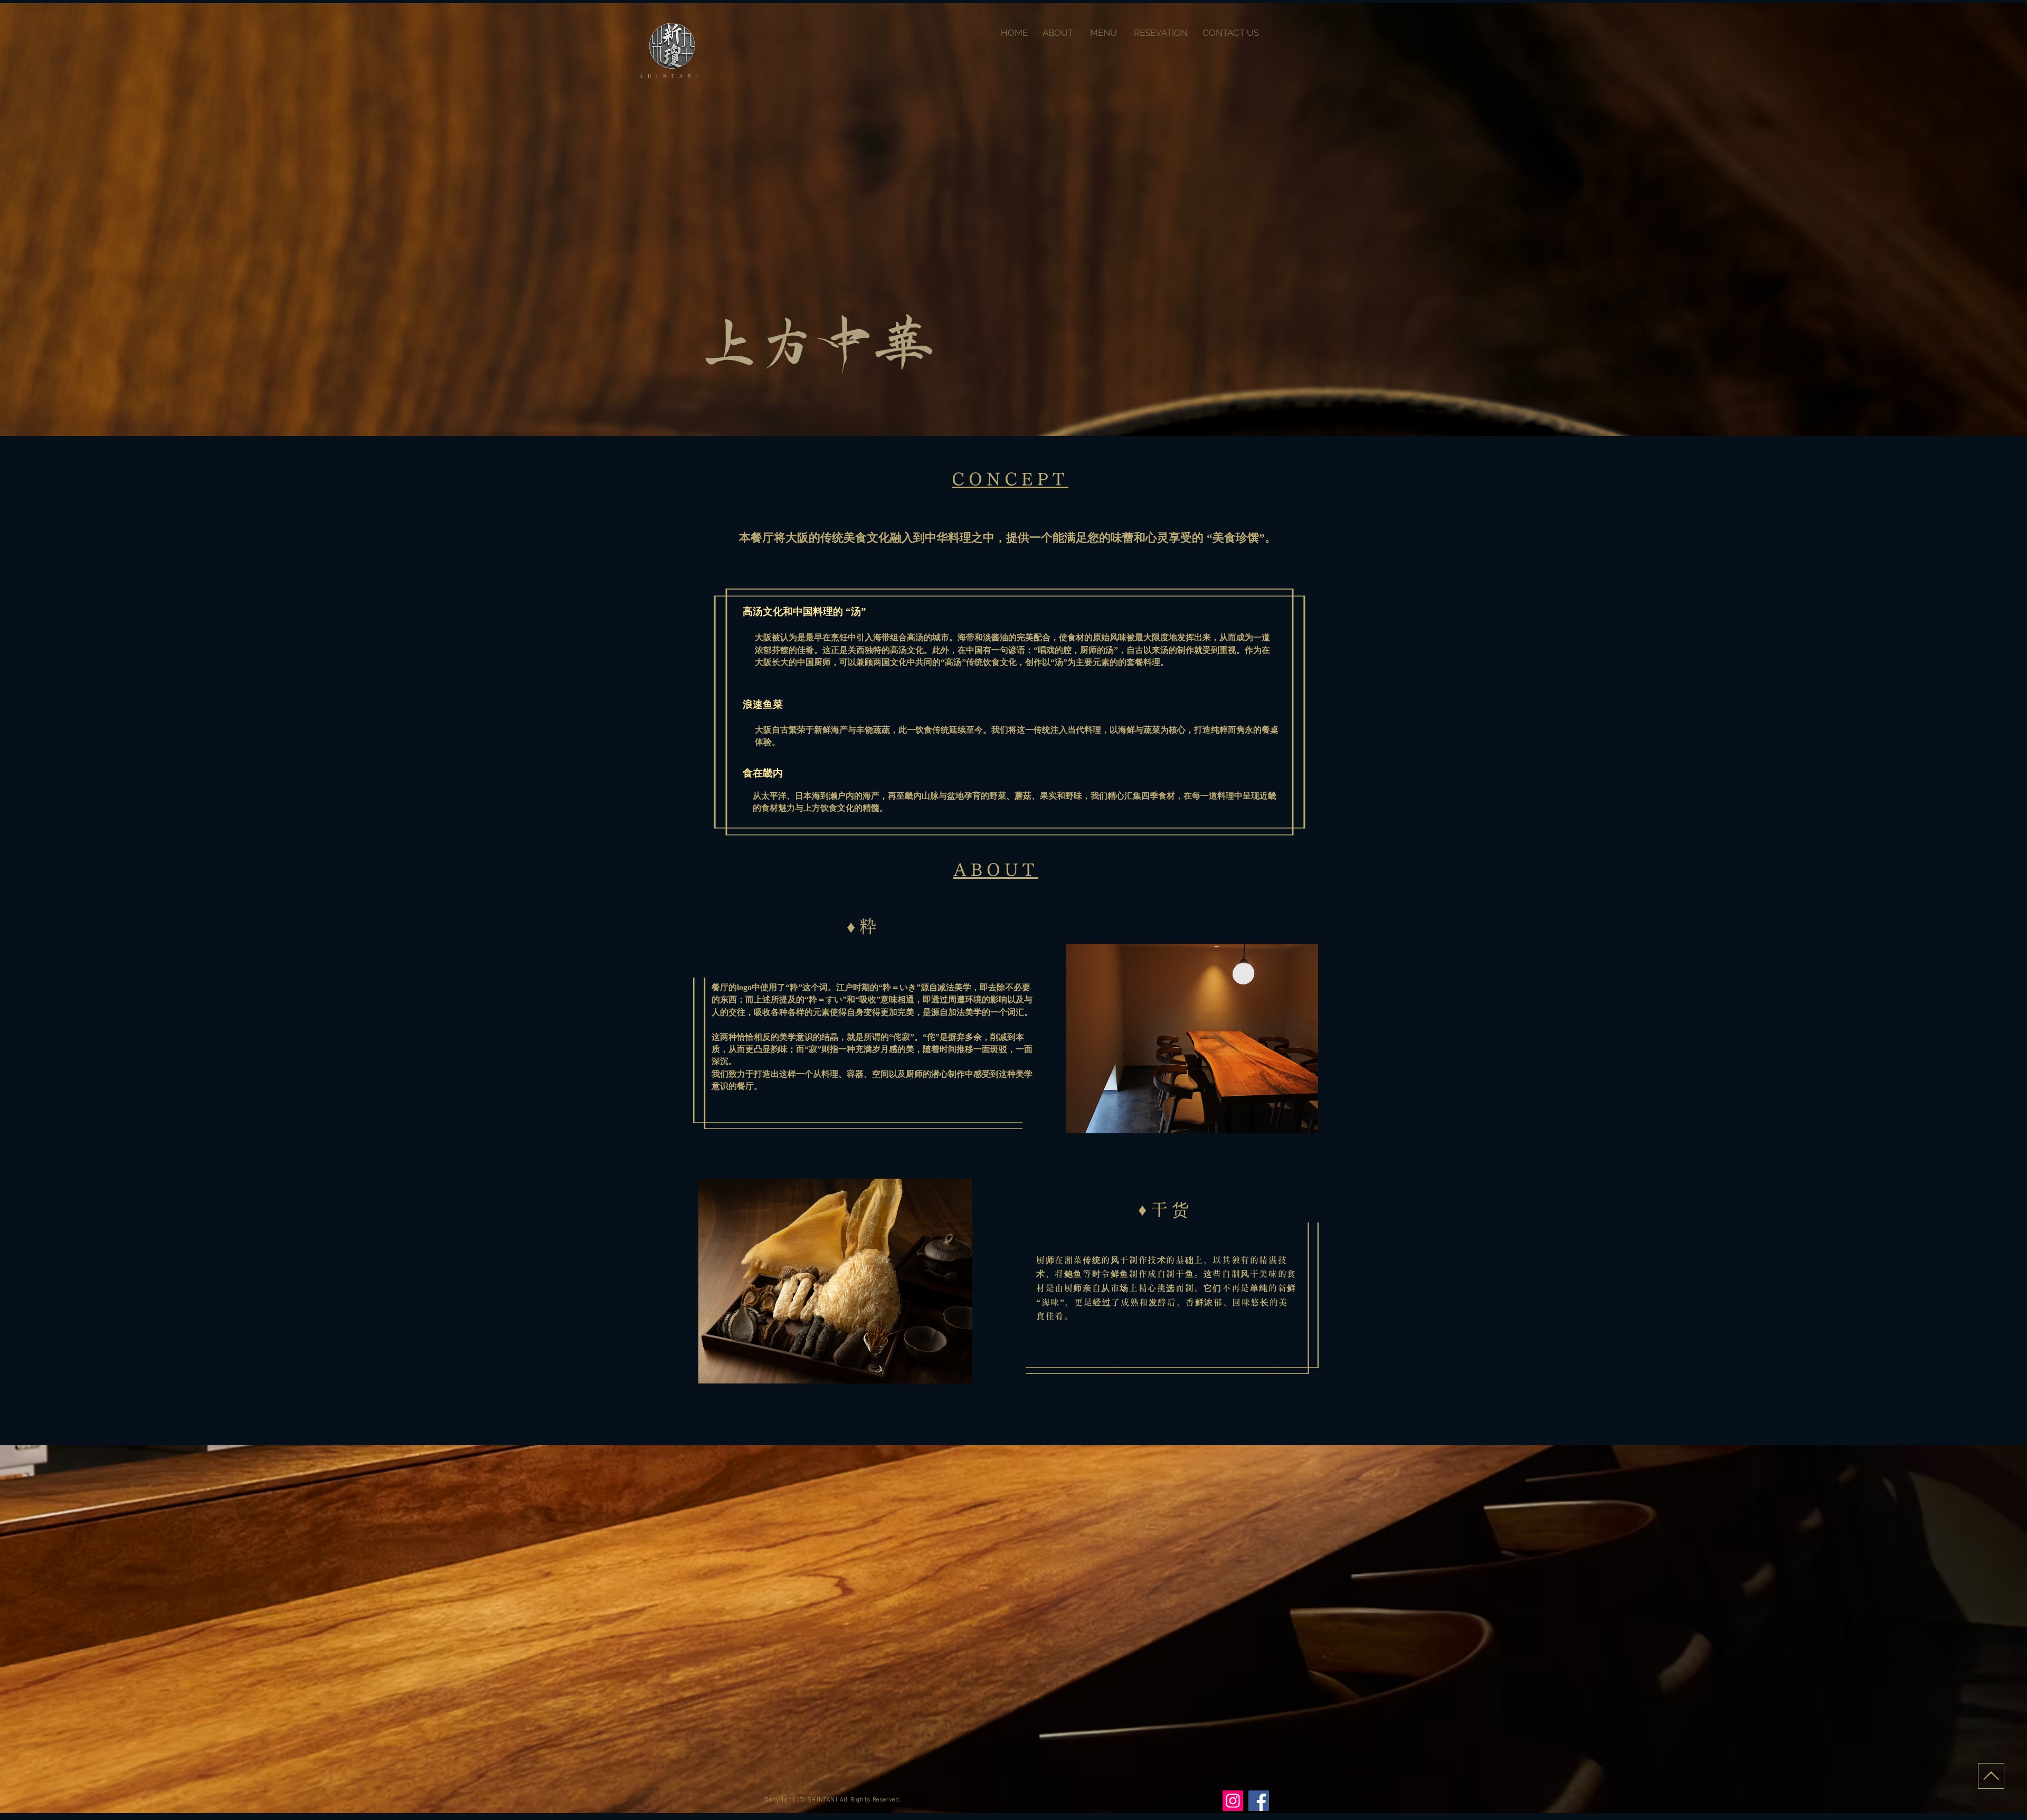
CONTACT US (1231, 33)
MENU (1105, 33)
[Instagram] (1233, 1801)
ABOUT (1059, 33)
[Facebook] (1259, 1801)
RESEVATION (1162, 33)
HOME (1016, 33)
